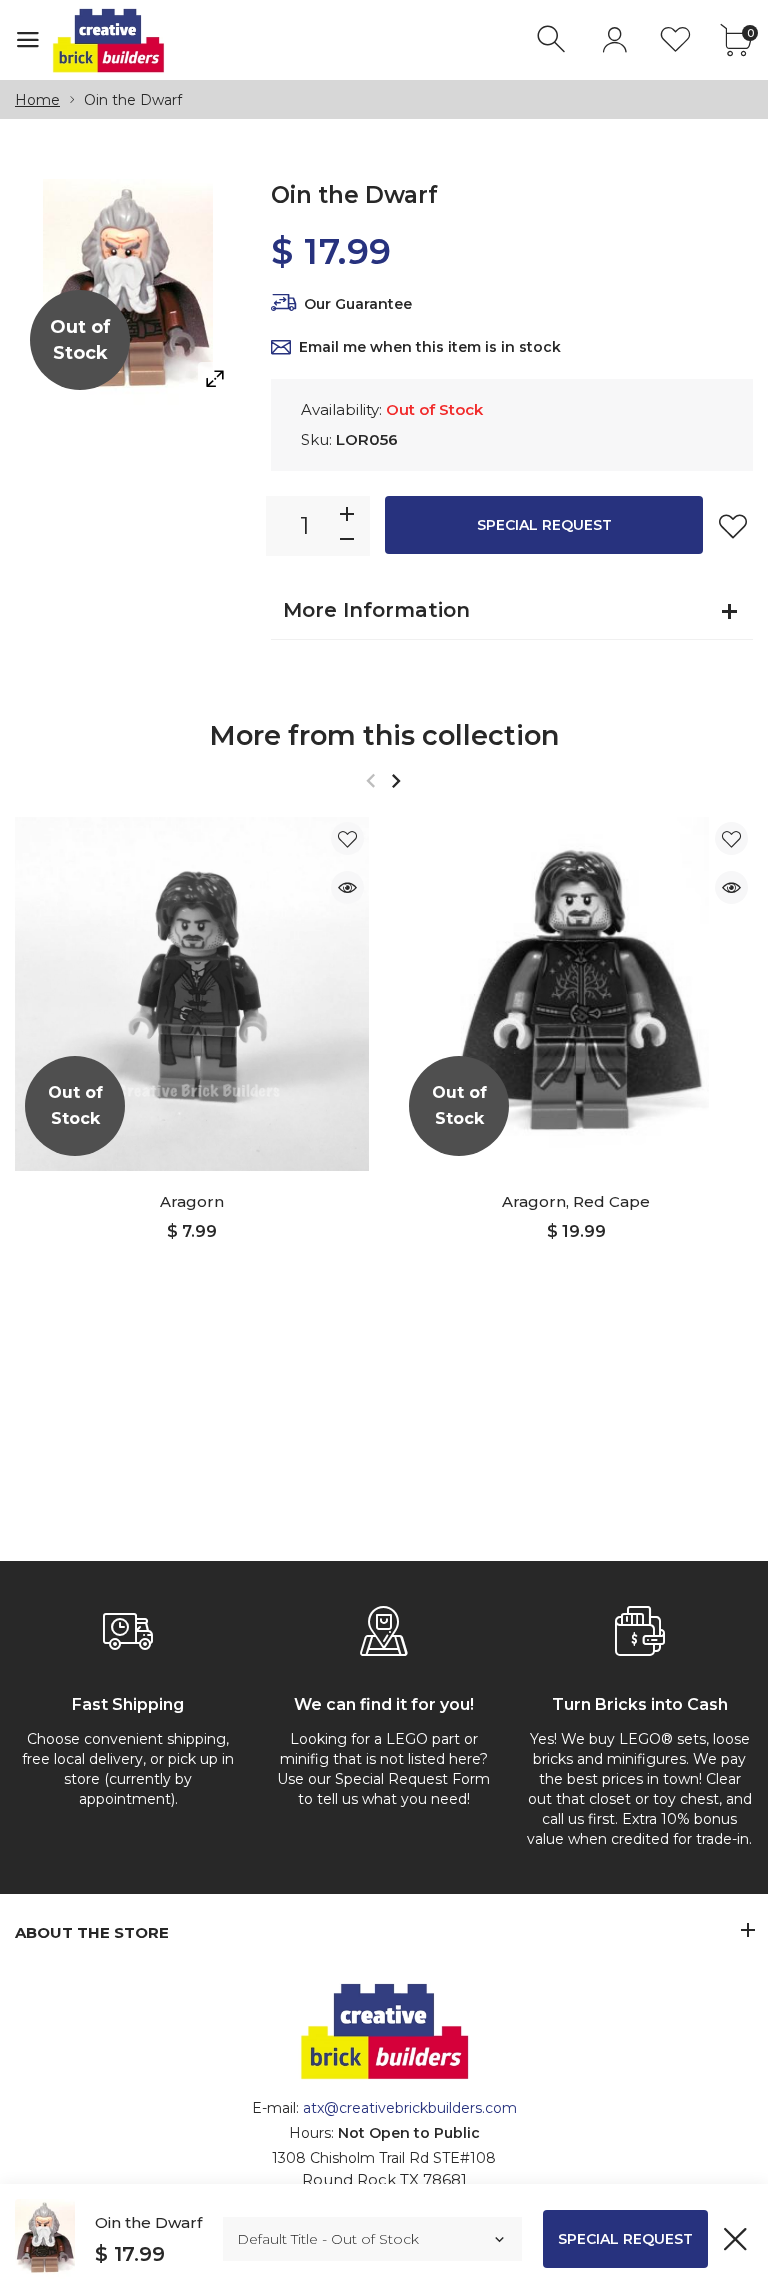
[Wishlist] (675, 39)
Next (395, 780)
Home (37, 100)
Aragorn (192, 1201)
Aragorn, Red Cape (576, 1201)
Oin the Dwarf (148, 2222)
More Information (376, 610)
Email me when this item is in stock (430, 347)
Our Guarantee (358, 304)
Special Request (544, 525)
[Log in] (614, 39)
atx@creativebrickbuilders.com (410, 2108)
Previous (370, 780)
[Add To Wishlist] (733, 526)
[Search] (553, 39)
